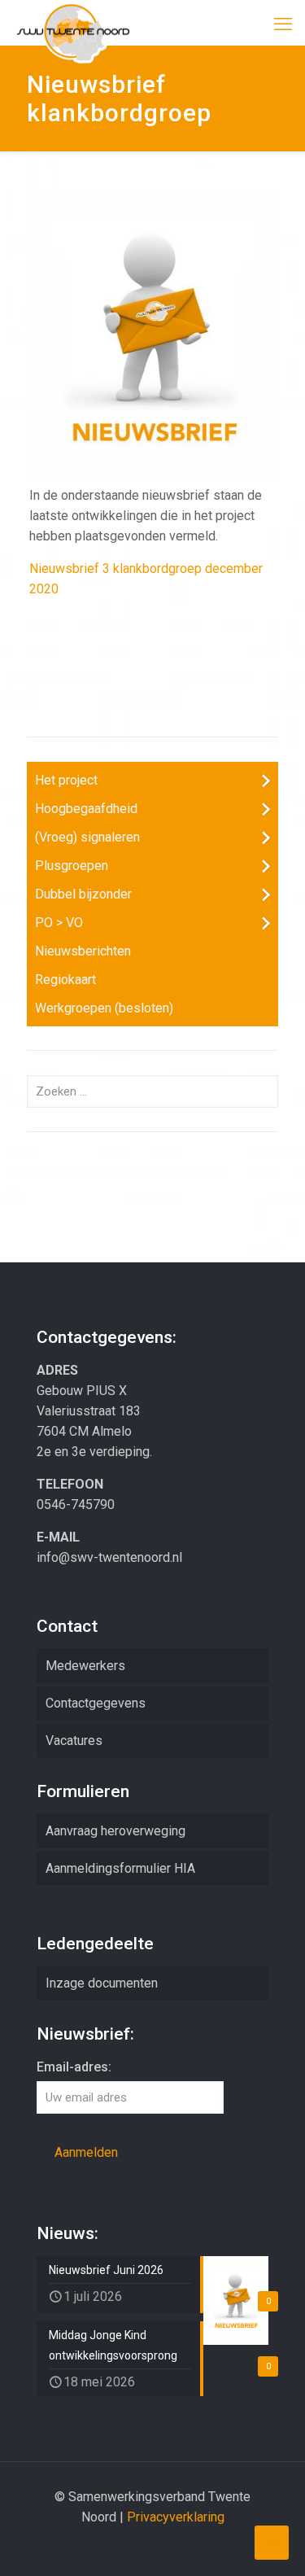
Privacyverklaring (176, 2517)
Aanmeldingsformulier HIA (120, 1868)
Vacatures (74, 1741)
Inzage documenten (102, 1983)
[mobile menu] (283, 24)
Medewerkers (85, 1666)
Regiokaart (65, 980)
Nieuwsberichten (83, 951)
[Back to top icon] (272, 2543)
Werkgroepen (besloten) (104, 1008)
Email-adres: (74, 2067)
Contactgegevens (96, 1703)
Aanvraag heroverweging (115, 1831)
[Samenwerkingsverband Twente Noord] (73, 20)
